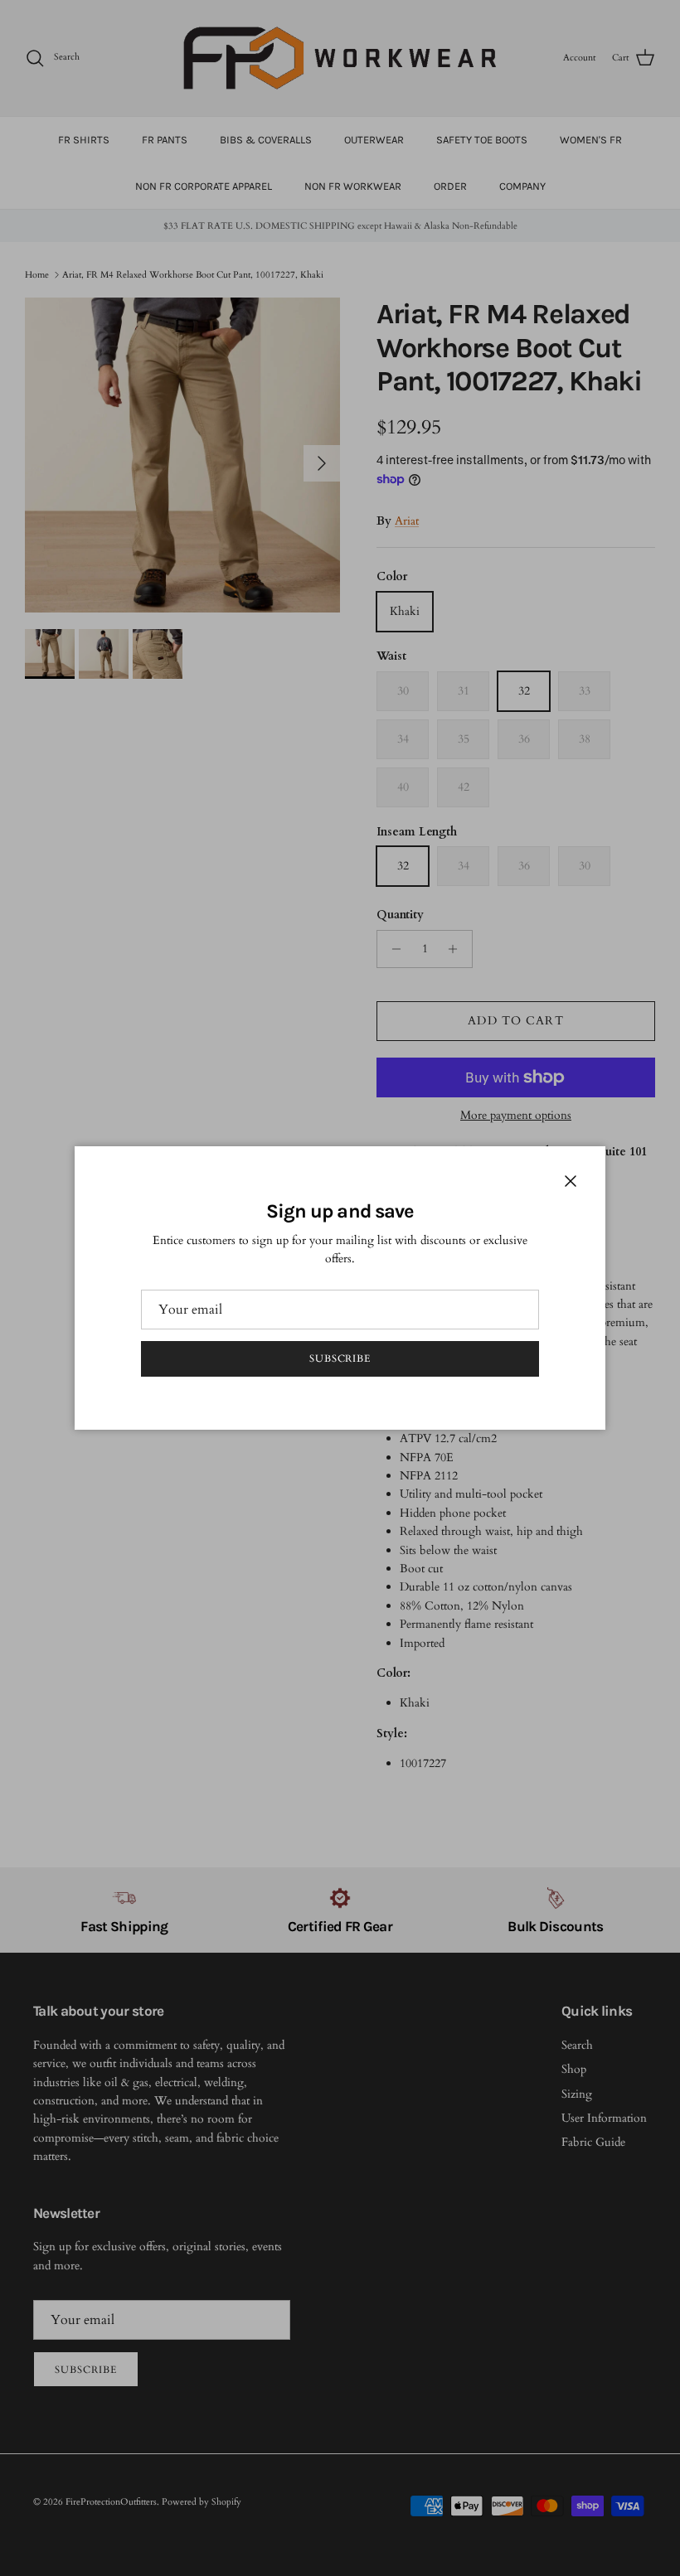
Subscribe (340, 1358)
